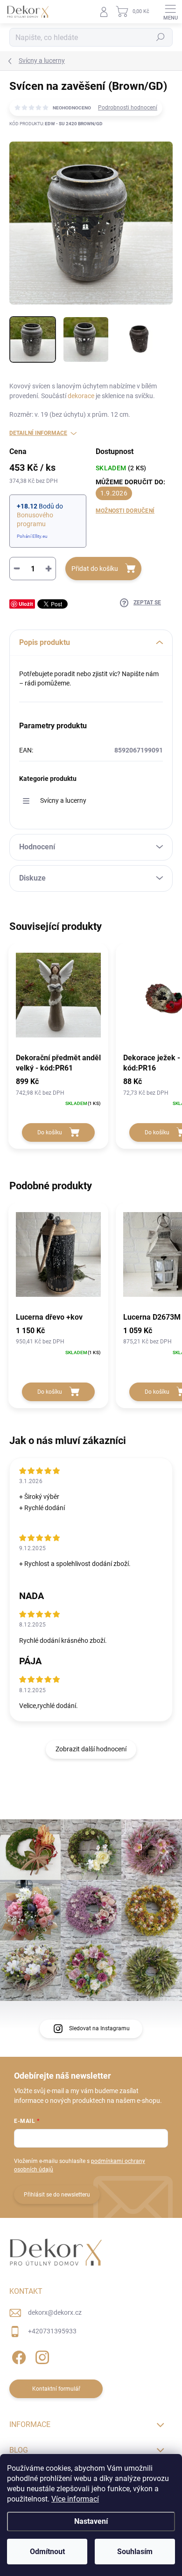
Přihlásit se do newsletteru (57, 2195)
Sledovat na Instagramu (99, 2028)
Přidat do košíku (95, 569)
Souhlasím (135, 2552)
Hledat (161, 37)
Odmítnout (47, 2552)
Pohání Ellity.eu (32, 536)
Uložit (26, 604)
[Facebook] (17, 2356)
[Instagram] (41, 2356)
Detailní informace (38, 433)
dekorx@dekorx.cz (55, 2312)
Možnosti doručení (125, 511)
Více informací (75, 2499)
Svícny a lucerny (63, 800)
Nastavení (91, 2521)
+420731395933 (52, 2331)
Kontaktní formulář (56, 2389)
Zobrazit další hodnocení (91, 1749)
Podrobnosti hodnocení (128, 108)
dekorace (81, 396)
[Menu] (170, 12)
